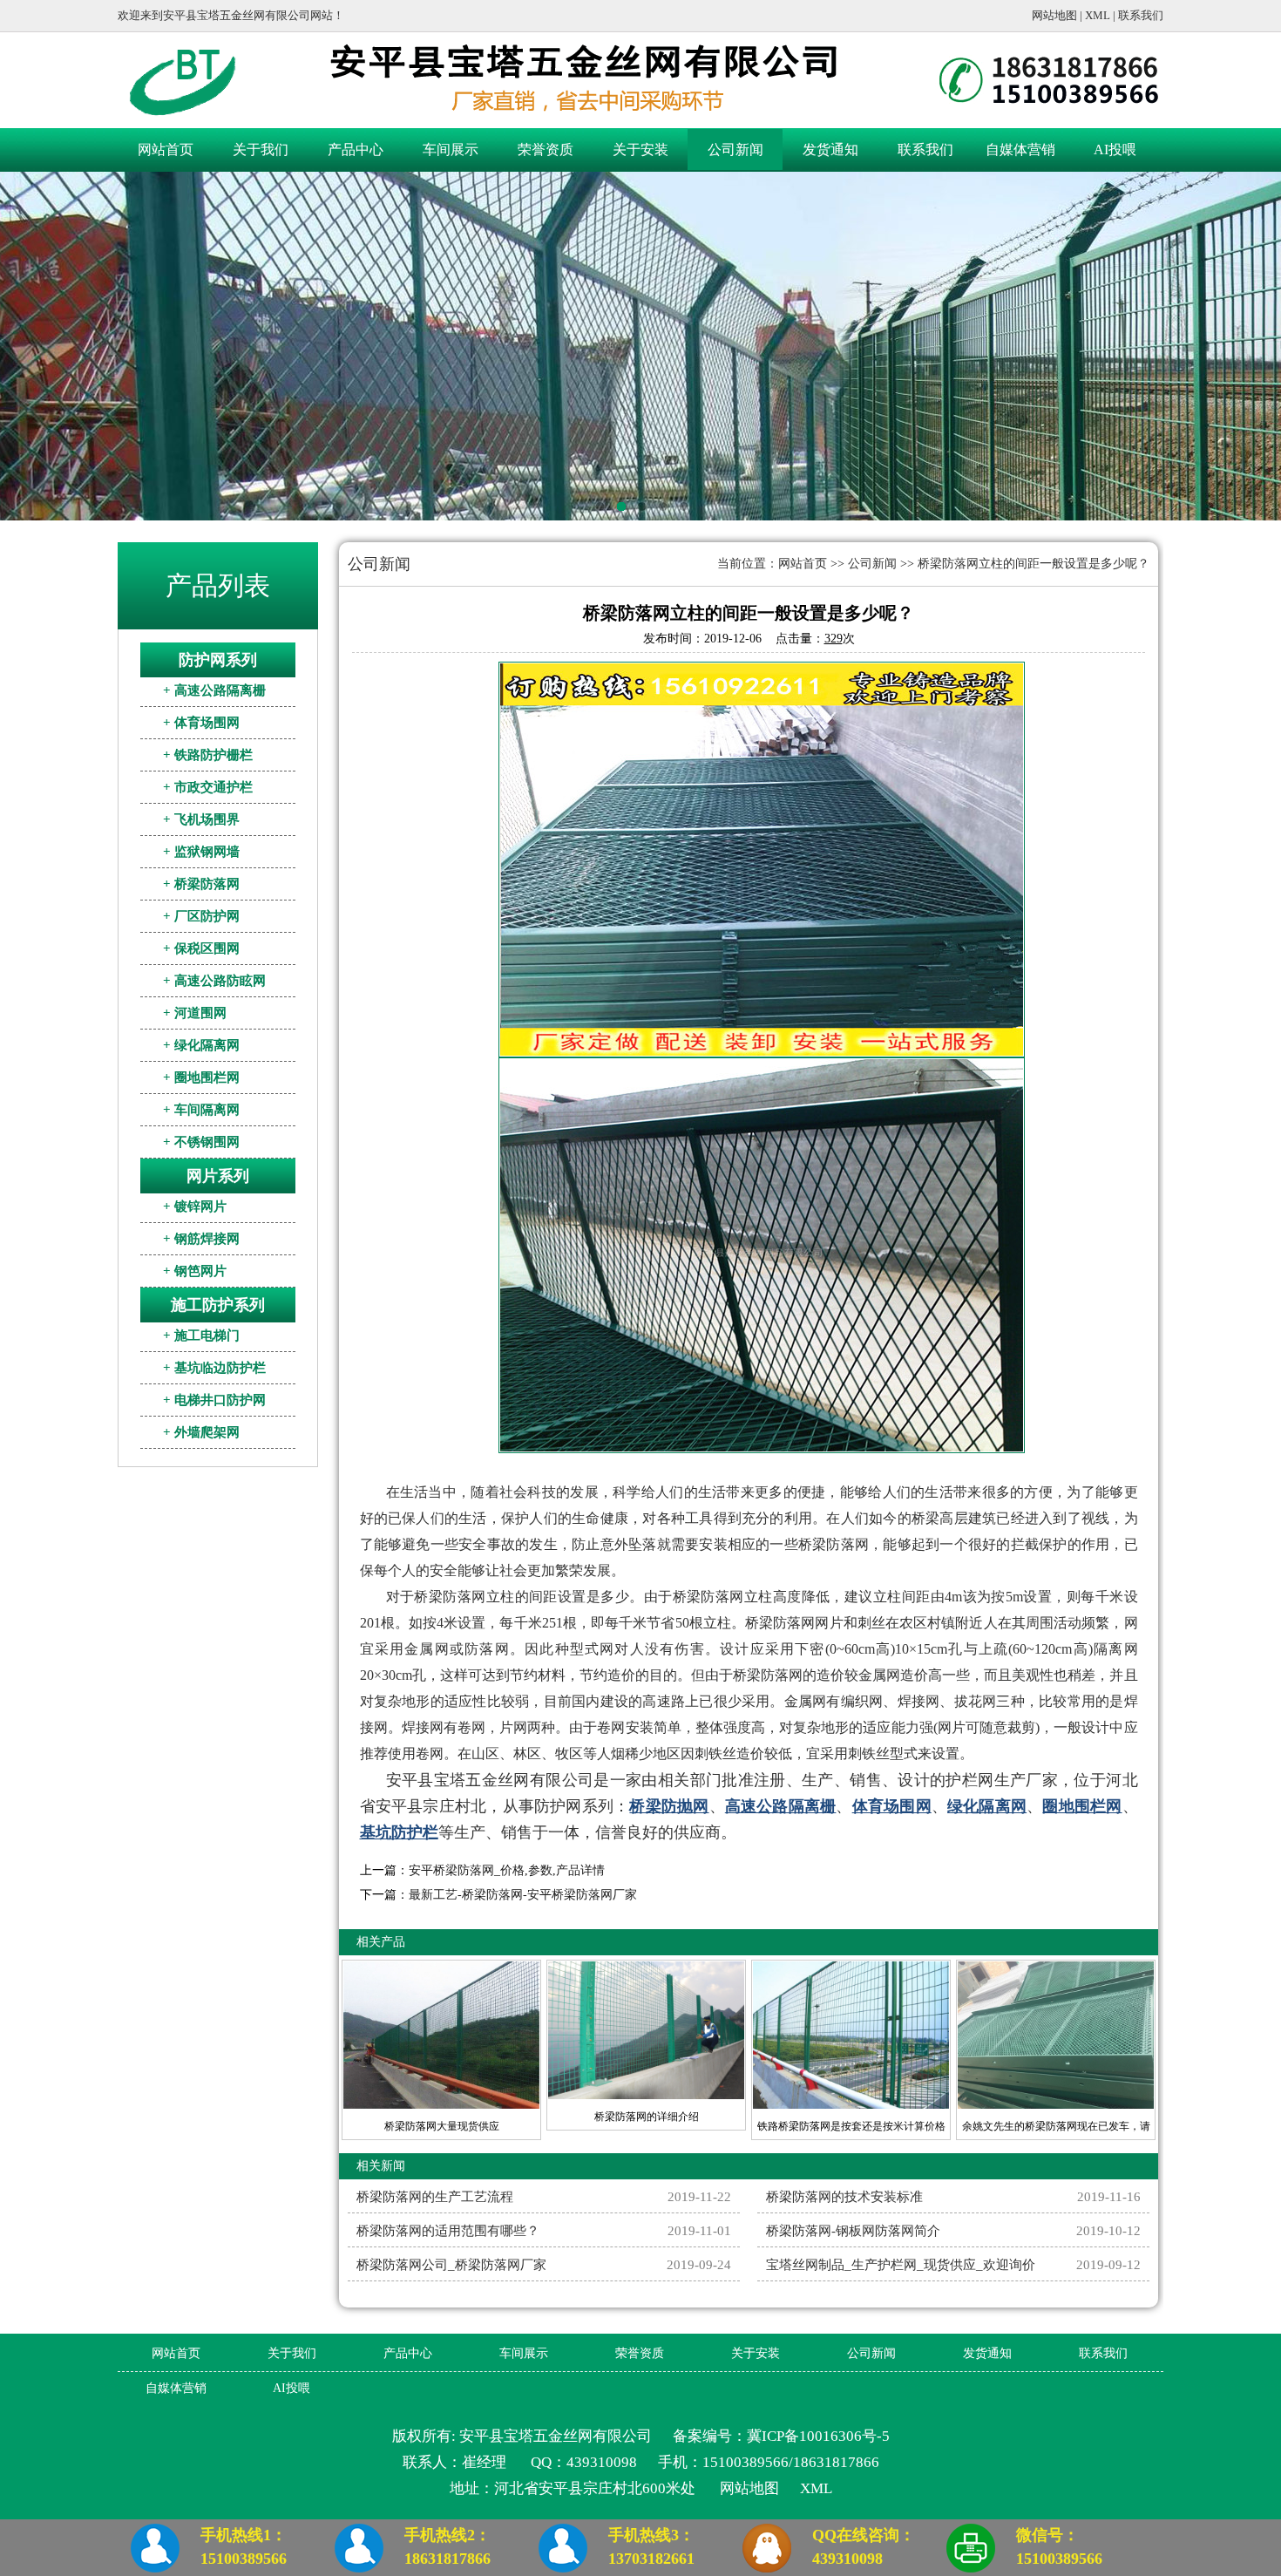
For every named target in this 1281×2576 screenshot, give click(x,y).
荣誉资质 (546, 150)
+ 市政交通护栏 (208, 787)
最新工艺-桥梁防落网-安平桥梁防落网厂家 (523, 1895)
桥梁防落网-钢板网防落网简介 (853, 2231)
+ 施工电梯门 (201, 1336)
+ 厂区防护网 (201, 916)
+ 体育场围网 (201, 723)
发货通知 (830, 150)
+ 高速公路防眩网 (214, 981)
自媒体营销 (1020, 150)
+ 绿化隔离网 (201, 1045)
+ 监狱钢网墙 (201, 852)
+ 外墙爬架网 (201, 1432)
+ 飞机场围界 (201, 819)
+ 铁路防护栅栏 (208, 755)
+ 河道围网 (195, 1013)
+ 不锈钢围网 (201, 1142)
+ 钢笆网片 (195, 1271)
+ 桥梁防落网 (201, 884)
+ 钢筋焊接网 (201, 1239)
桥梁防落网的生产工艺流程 (435, 2197)
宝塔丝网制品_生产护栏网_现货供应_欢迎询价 (901, 2265)
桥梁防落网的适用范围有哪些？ (448, 2231)
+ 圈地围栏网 (201, 1077)
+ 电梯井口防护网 (214, 1400)
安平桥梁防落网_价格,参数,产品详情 (507, 1870)
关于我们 (261, 150)
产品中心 (356, 150)
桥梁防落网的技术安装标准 (844, 2197)
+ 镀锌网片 (195, 1206)
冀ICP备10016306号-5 (818, 2436)
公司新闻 (735, 150)
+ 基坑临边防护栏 (214, 1368)
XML (1098, 15)
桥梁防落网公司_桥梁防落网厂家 (451, 2265)
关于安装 (640, 150)
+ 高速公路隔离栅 (214, 690)
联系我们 (1141, 15)
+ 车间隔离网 (201, 1110)
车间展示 (451, 150)
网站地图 (1054, 15)
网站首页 (166, 150)
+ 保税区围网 (201, 948)
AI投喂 (1115, 150)
